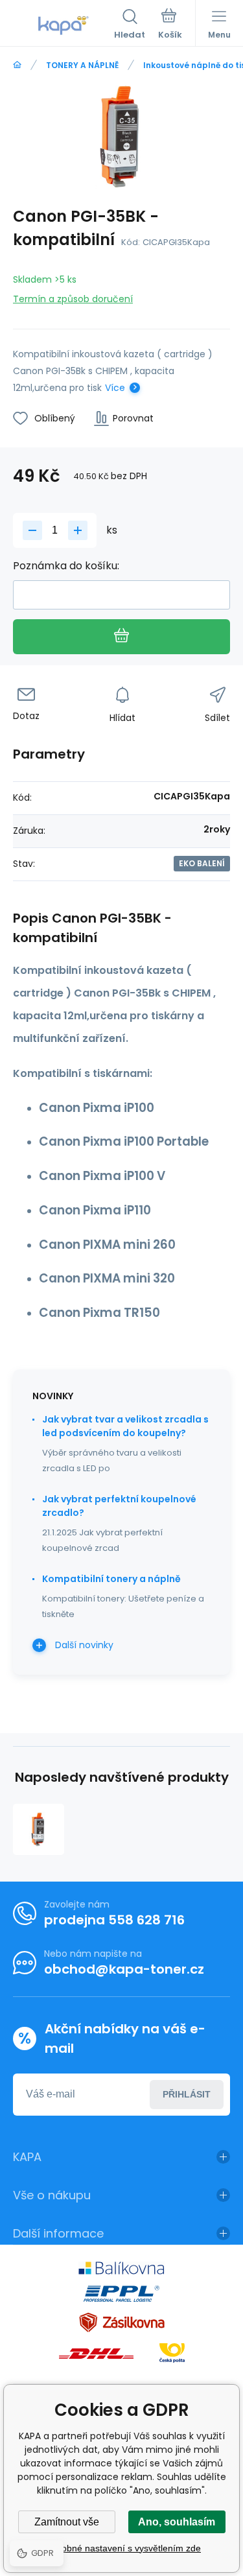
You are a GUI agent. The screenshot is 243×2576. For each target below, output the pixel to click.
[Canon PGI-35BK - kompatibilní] (39, 1829)
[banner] (64, 25)
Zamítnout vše (67, 2522)
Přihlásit (187, 2094)
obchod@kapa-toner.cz (124, 1969)
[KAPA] (17, 65)
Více (115, 388)
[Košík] (170, 25)
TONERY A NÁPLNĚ (82, 65)
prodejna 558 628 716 (114, 1920)
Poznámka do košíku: (66, 566)
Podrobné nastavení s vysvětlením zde (121, 2548)
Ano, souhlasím (177, 2522)
